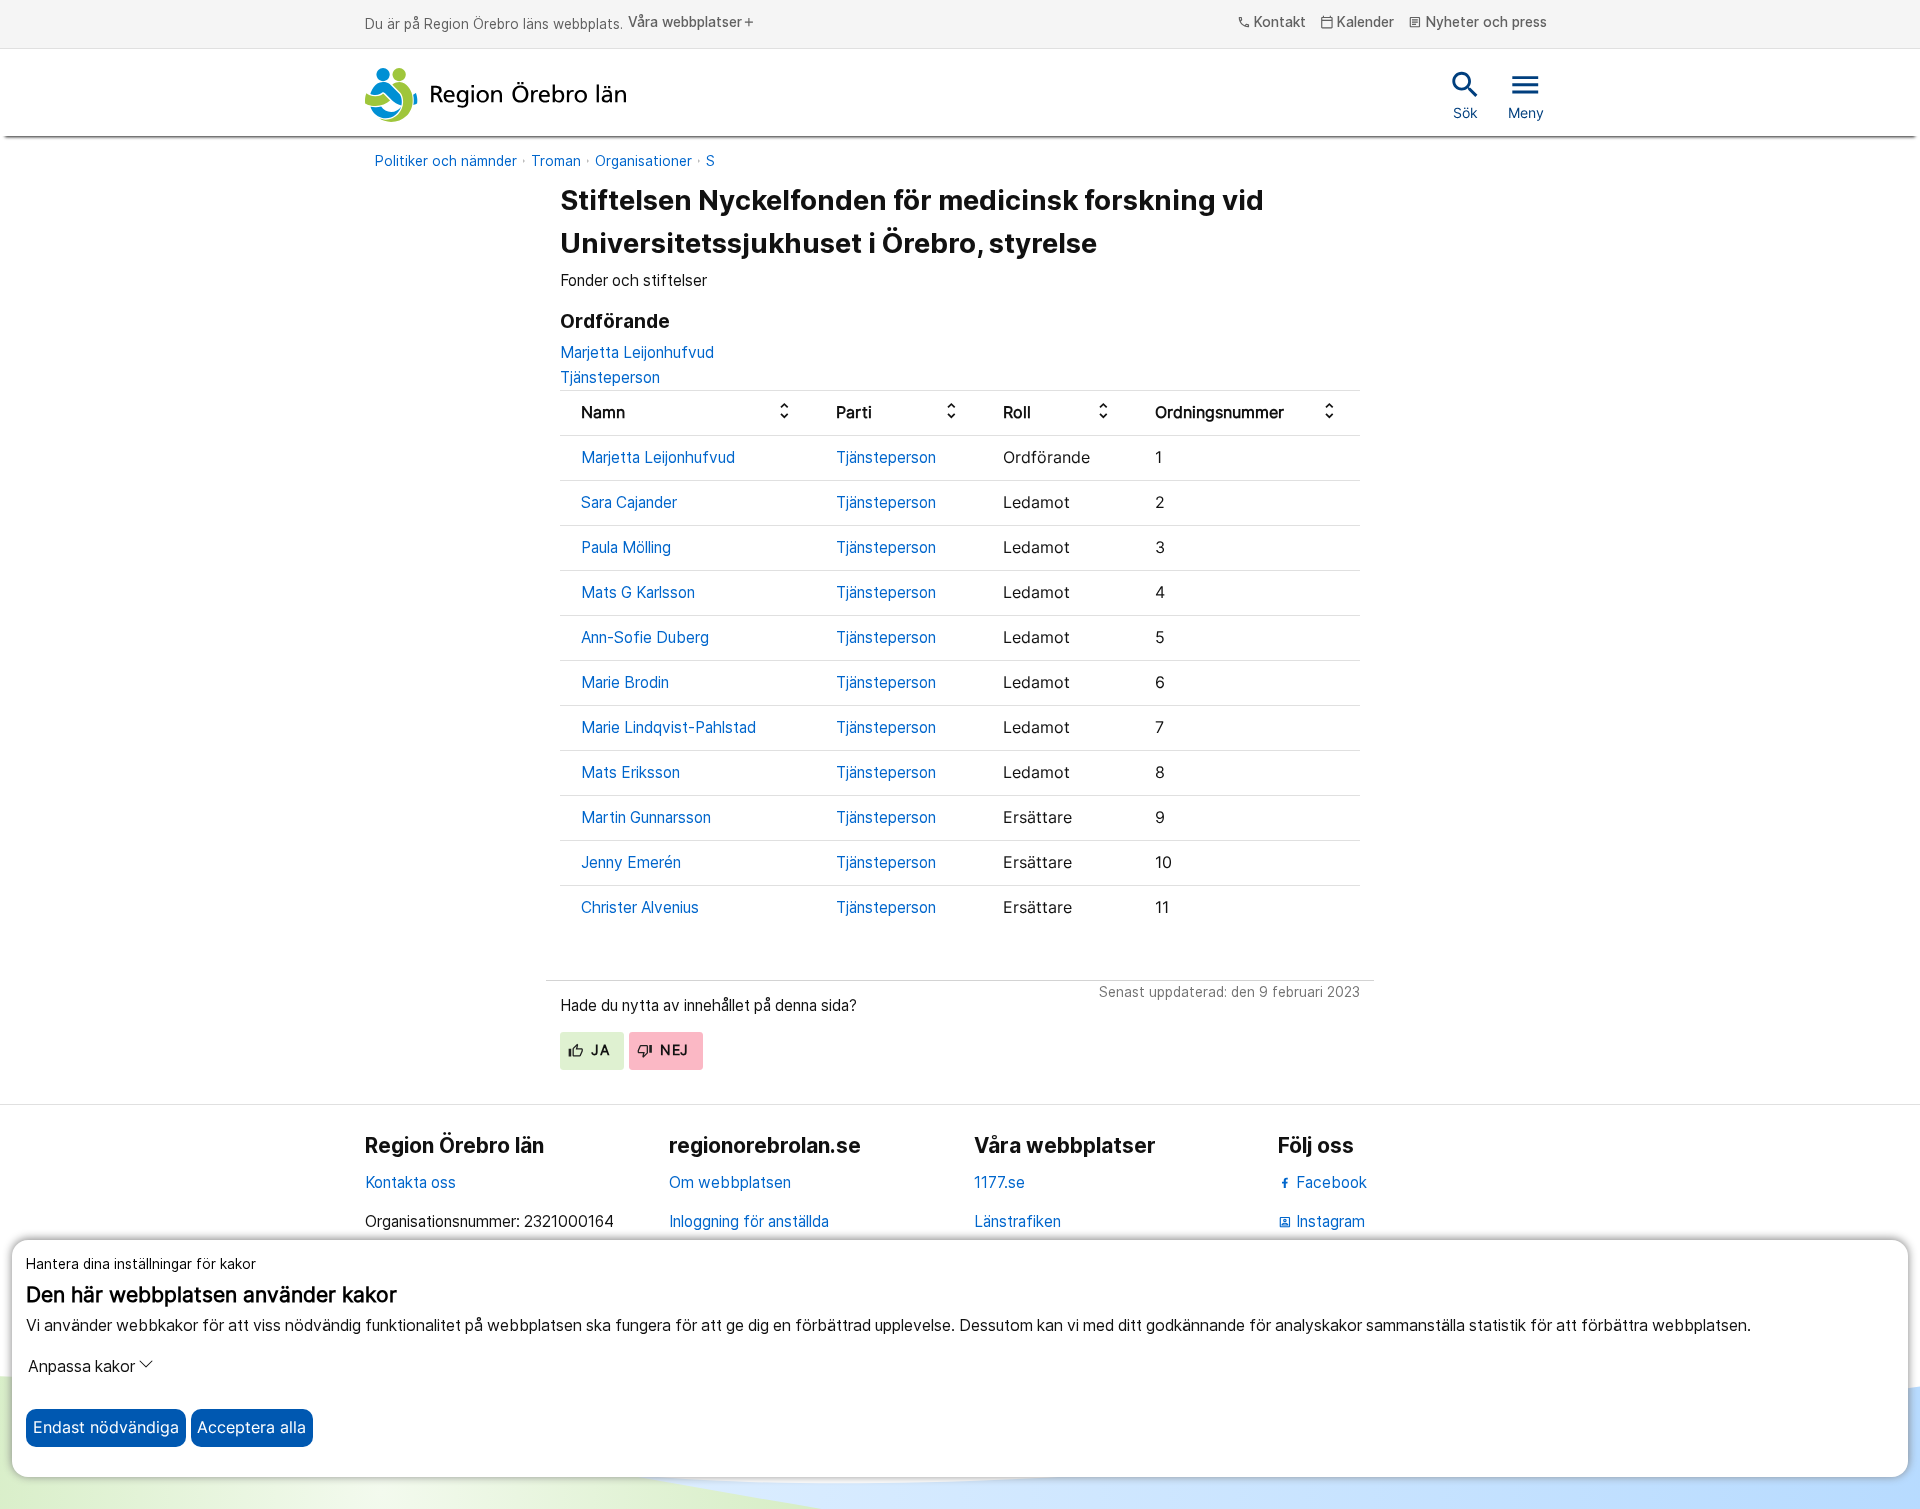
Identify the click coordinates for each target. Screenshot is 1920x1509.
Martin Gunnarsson (646, 817)
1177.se (999, 1182)
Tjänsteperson (610, 377)
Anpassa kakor (81, 1366)
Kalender (1357, 23)
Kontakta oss (410, 1182)
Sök (1465, 94)
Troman (556, 161)
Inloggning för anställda (749, 1221)
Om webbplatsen (730, 1182)
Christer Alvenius (640, 907)
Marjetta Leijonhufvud (637, 352)
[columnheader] (688, 412)
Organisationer (643, 161)
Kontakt (1272, 23)
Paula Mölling (626, 547)
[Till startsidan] (496, 95)
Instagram (1321, 1221)
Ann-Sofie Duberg (645, 637)
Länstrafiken (1017, 1221)
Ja (598, 1050)
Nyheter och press (1477, 23)
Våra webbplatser (692, 23)
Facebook (1329, 1182)
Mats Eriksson (630, 772)
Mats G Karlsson (638, 592)
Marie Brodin (625, 682)
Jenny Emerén (631, 862)
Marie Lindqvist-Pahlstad (668, 727)
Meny (1526, 94)
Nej (672, 1050)
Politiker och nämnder (446, 161)
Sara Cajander (629, 502)
